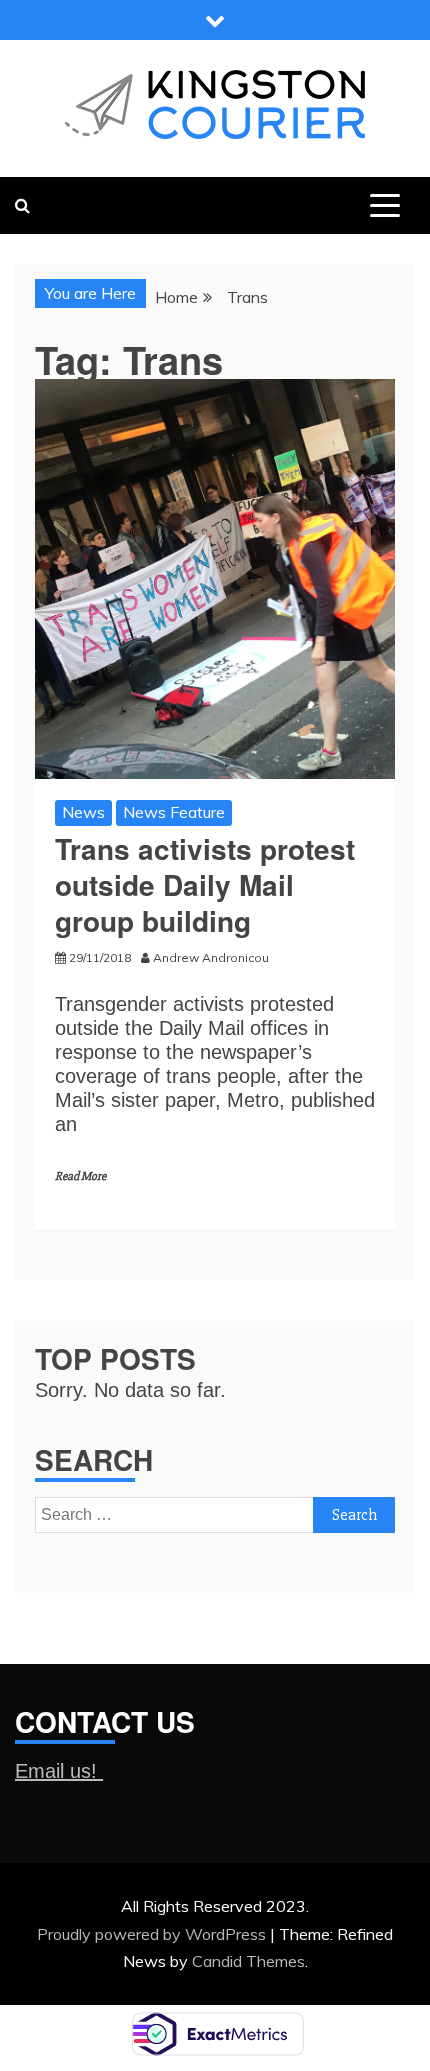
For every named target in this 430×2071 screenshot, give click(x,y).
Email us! (59, 1771)
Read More (80, 1176)
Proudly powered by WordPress (153, 1934)
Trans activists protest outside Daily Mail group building (205, 885)
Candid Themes (248, 1961)
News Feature (174, 812)
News (83, 812)
